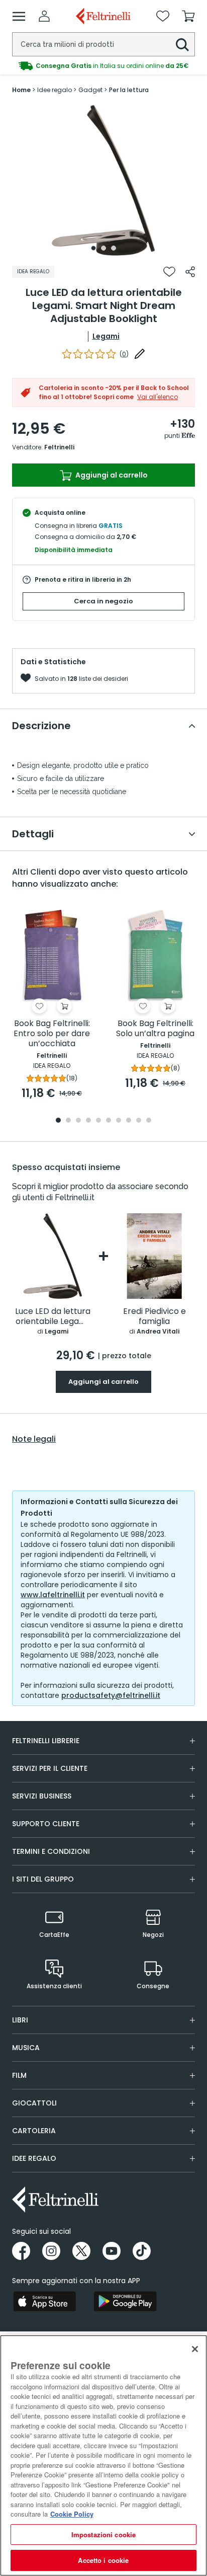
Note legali (34, 1439)
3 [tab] (114, 248)
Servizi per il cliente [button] (50, 1768)
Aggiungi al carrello (111, 475)
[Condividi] (190, 272)
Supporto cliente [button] (46, 1824)
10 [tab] (149, 1121)
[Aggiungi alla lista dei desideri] (169, 272)
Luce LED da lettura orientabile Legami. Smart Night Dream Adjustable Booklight (53, 1317)
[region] (103, 2455)
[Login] (44, 16)
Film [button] (19, 2075)
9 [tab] (139, 1121)
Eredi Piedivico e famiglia (154, 1317)
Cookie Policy (72, 2514)
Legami (106, 336)
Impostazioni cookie (103, 2534)
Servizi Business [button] (42, 1796)
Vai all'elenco (158, 397)
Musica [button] (26, 2048)
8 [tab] (129, 1121)
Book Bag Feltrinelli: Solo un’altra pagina (155, 1029)
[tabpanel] (103, 180)
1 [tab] (93, 248)
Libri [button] (20, 2020)
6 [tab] (109, 1121)
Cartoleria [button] (34, 2131)
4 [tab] (88, 1121)
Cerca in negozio (103, 601)
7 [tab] (119, 1121)
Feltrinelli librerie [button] (46, 1741)
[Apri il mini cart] (188, 16)
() (124, 354)
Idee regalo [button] (34, 2158)
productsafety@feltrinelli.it (111, 1695)
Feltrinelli (59, 447)
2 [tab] (103, 248)
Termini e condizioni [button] (51, 1851)
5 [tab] (98, 1121)
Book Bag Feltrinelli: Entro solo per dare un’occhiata (52, 1034)
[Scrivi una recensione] (140, 354)
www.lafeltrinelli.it (53, 1595)
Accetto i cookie (103, 2560)
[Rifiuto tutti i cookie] (195, 2349)
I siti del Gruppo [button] (43, 1879)
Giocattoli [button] (34, 2103)
